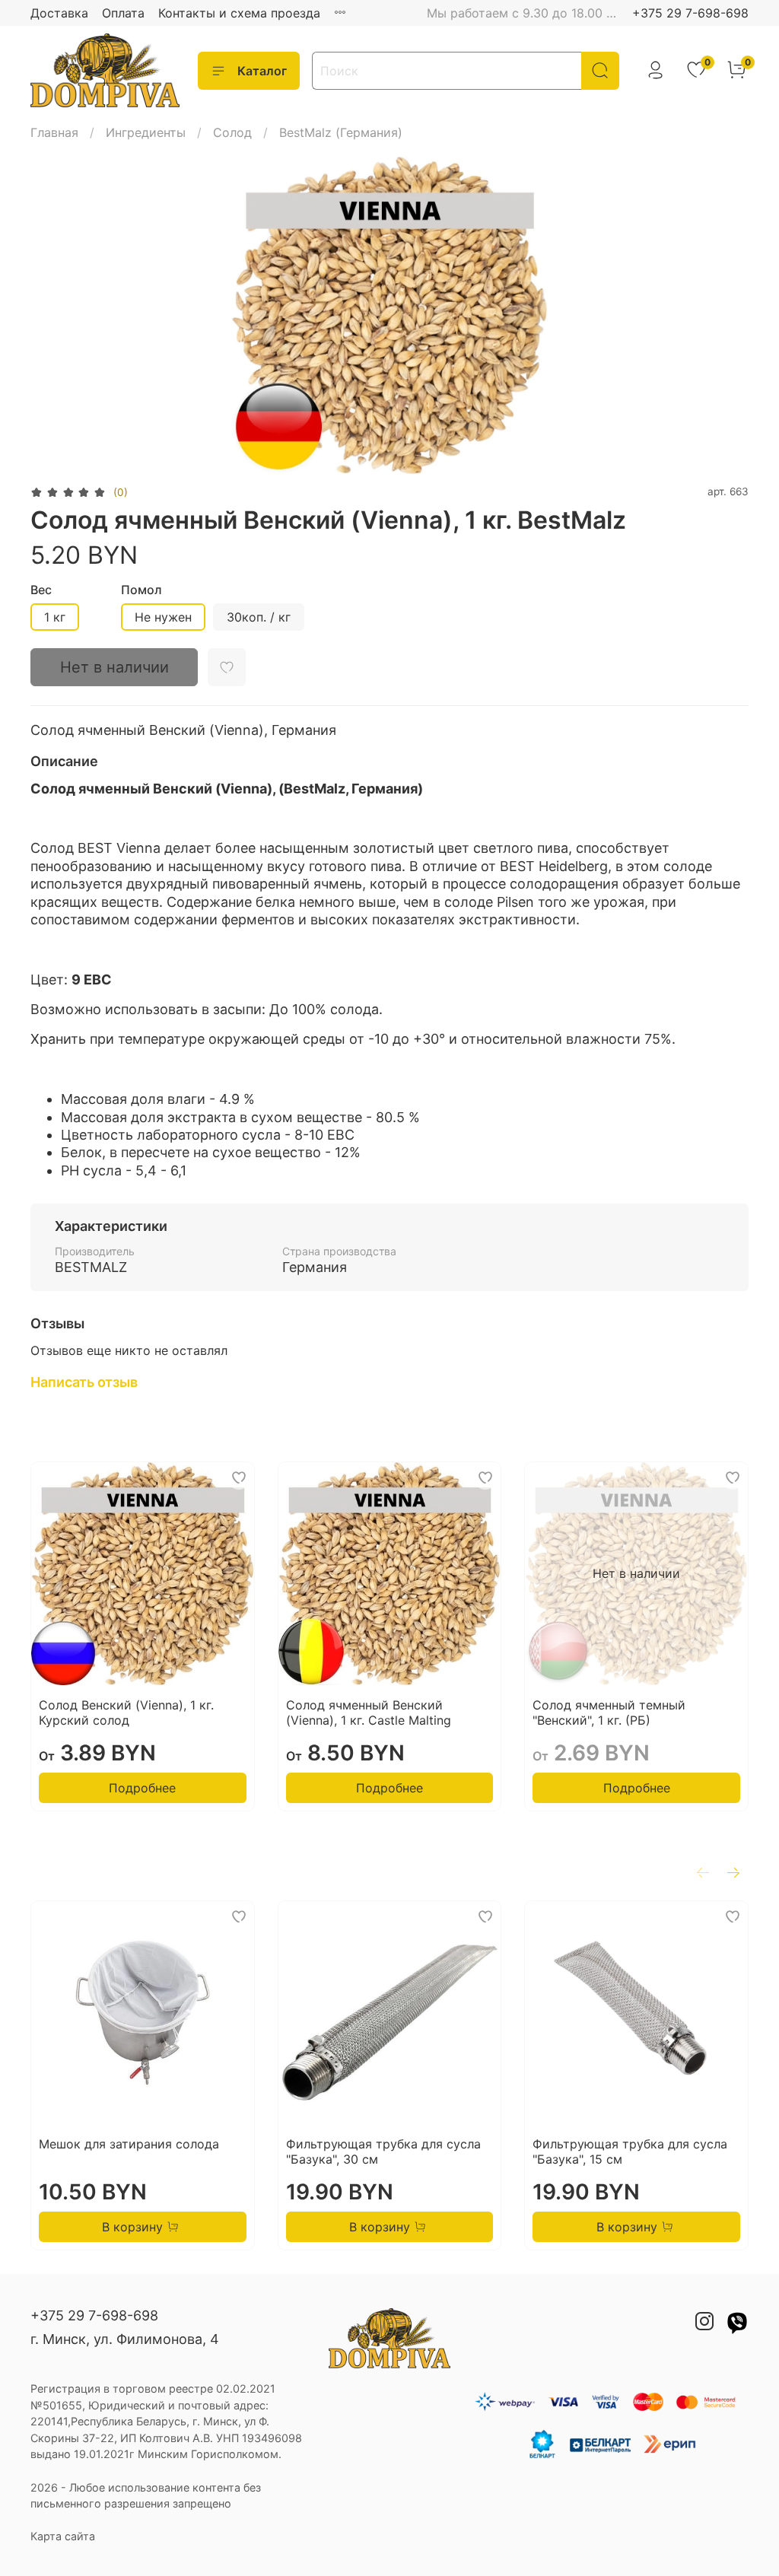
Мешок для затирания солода (129, 2144)
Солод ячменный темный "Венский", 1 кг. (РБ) (609, 1713)
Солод (232, 132)
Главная (54, 132)
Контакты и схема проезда (239, 13)
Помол (141, 590)
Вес (41, 590)
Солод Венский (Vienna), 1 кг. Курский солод (126, 1713)
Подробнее (142, 1788)
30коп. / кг (259, 617)
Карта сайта (63, 2536)
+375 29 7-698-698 (690, 13)
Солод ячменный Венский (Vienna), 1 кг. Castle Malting (369, 1713)
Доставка (59, 13)
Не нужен (163, 617)
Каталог (262, 71)
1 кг (55, 617)
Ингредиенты (146, 132)
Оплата (123, 13)
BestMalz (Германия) (341, 132)
